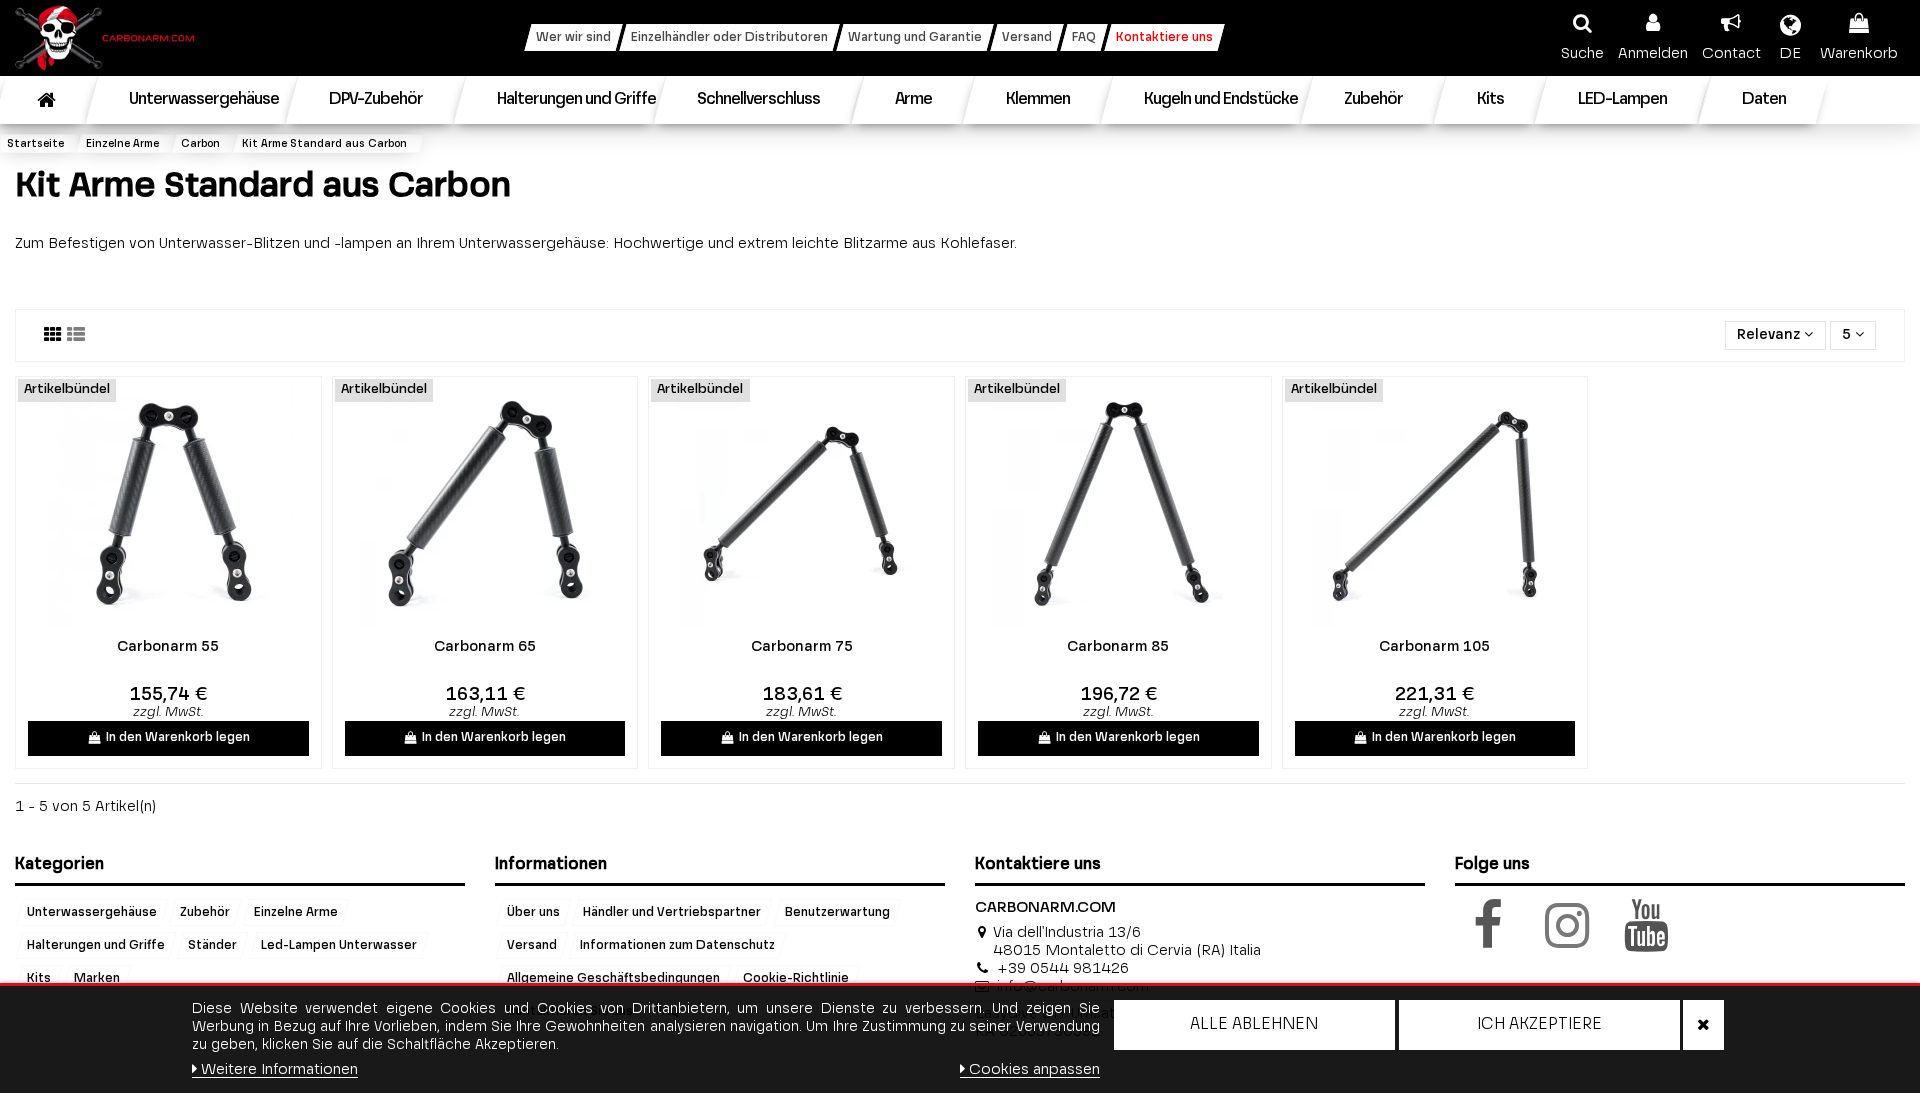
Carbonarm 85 (1118, 647)
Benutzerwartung (837, 912)
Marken (97, 978)
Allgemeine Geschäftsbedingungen (613, 978)
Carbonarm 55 (168, 647)
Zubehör (205, 912)
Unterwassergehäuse (92, 912)
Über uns (533, 912)
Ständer (212, 945)
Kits (39, 978)
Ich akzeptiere (1539, 1025)
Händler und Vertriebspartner (672, 912)
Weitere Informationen (279, 1069)
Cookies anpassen (1034, 1069)
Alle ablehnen (1254, 1025)
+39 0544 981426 (1063, 968)
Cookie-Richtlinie (796, 978)
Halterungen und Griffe (96, 945)
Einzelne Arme (296, 912)
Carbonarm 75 (802, 647)
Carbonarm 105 (1434, 647)
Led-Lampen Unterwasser (339, 945)
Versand (532, 945)
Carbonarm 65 (485, 647)
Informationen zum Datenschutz (677, 945)
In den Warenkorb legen (178, 738)
